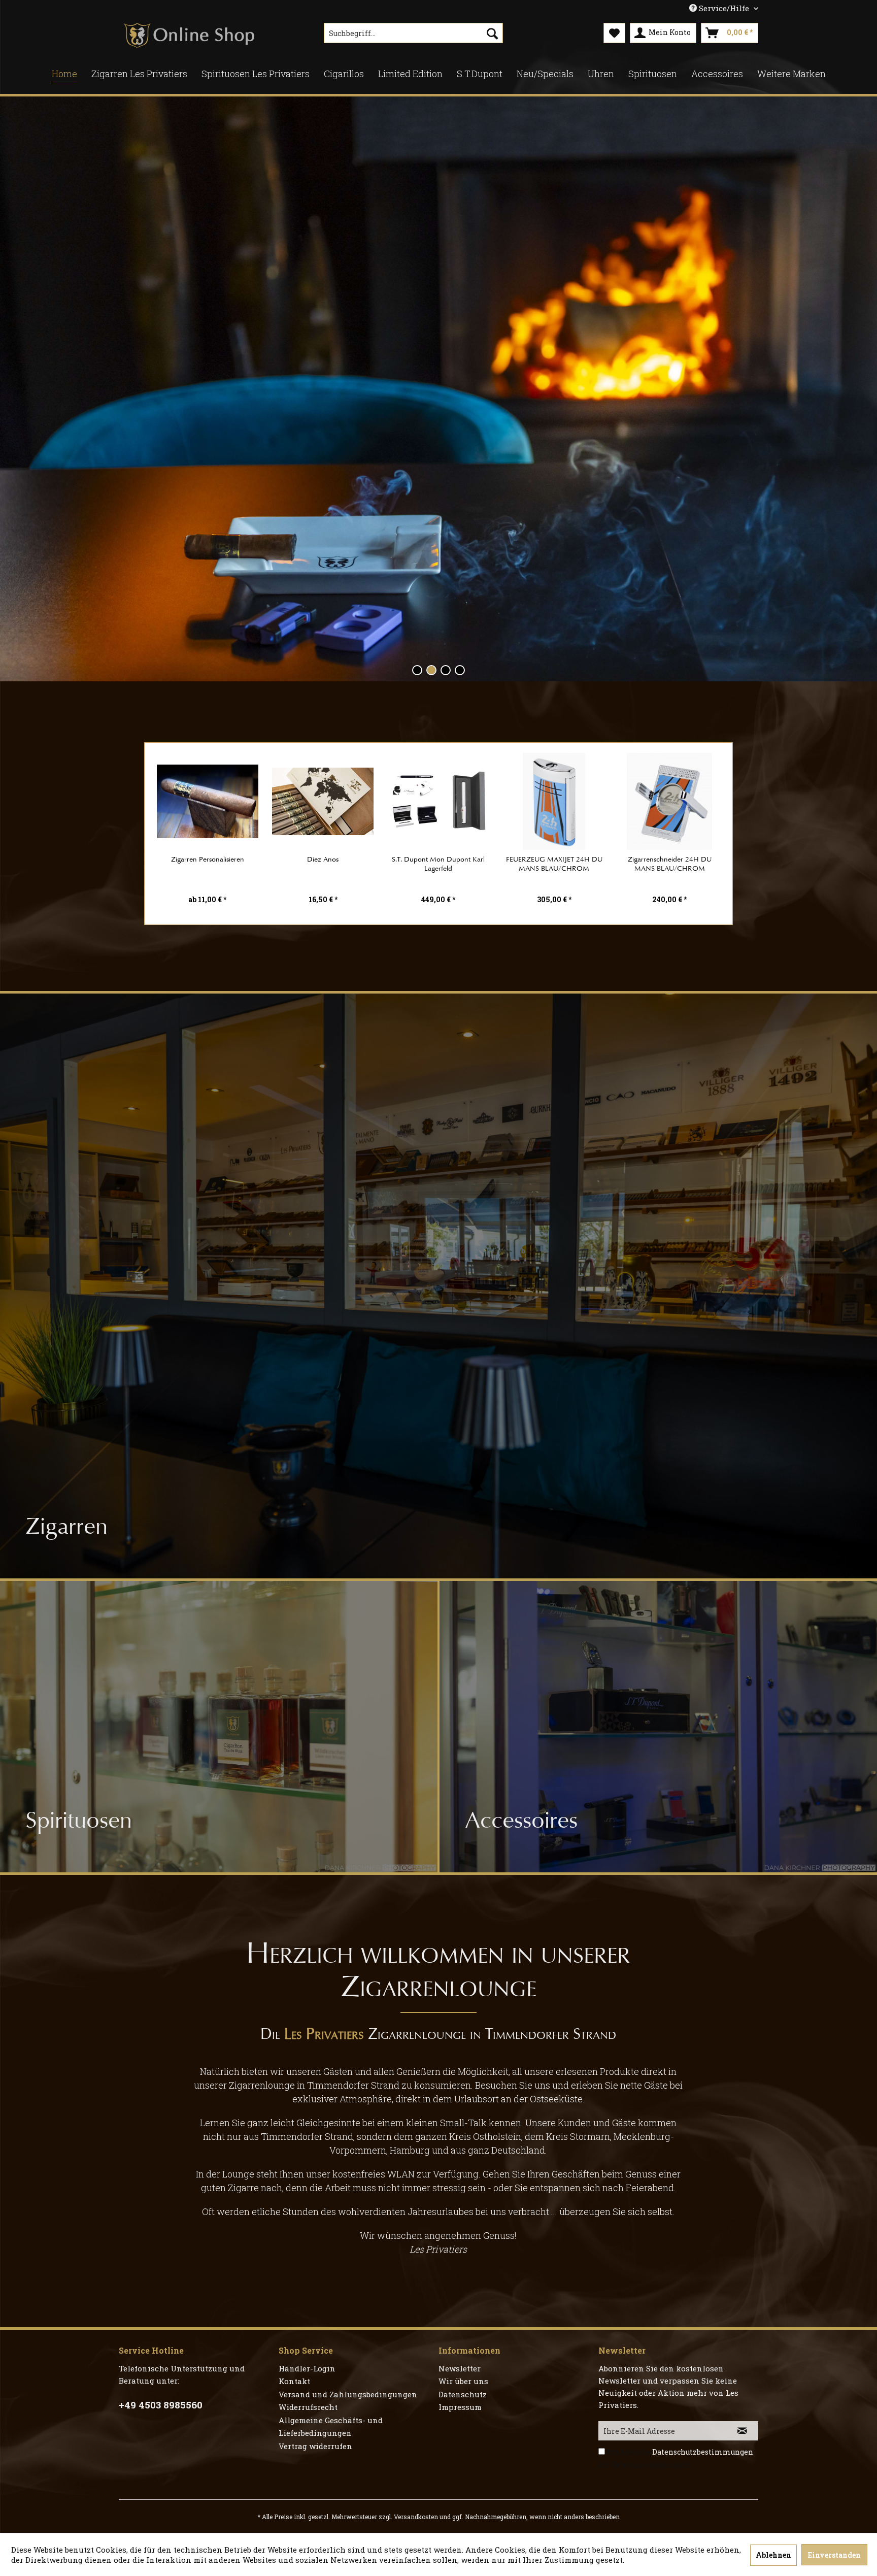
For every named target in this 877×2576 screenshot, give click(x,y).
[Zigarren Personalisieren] (208, 801)
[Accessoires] (658, 1727)
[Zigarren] (438, 1286)
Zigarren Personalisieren (208, 859)
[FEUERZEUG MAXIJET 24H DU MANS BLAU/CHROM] (554, 801)
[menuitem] (413, 33)
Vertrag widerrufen (315, 2446)
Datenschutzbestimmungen (703, 2452)
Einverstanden (834, 2555)
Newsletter (460, 2368)
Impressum (460, 2407)
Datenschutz (463, 2394)
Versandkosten (416, 2517)
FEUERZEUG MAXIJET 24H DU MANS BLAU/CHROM (554, 864)
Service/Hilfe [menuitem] (724, 8)
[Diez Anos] (323, 801)
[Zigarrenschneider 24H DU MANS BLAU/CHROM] (669, 801)
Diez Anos (323, 859)
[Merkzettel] (614, 33)
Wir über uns (463, 2381)
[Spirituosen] (219, 1727)
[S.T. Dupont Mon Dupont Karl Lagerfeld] (438, 801)
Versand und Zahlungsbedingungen (348, 2394)
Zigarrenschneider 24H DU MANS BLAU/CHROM (670, 864)
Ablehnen (773, 2555)
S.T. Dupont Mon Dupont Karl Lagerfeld (438, 864)
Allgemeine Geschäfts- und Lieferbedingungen (331, 2427)
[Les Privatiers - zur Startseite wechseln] (189, 36)
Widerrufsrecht (308, 2407)
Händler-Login (307, 2368)
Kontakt (294, 2381)
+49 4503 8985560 (161, 2405)
